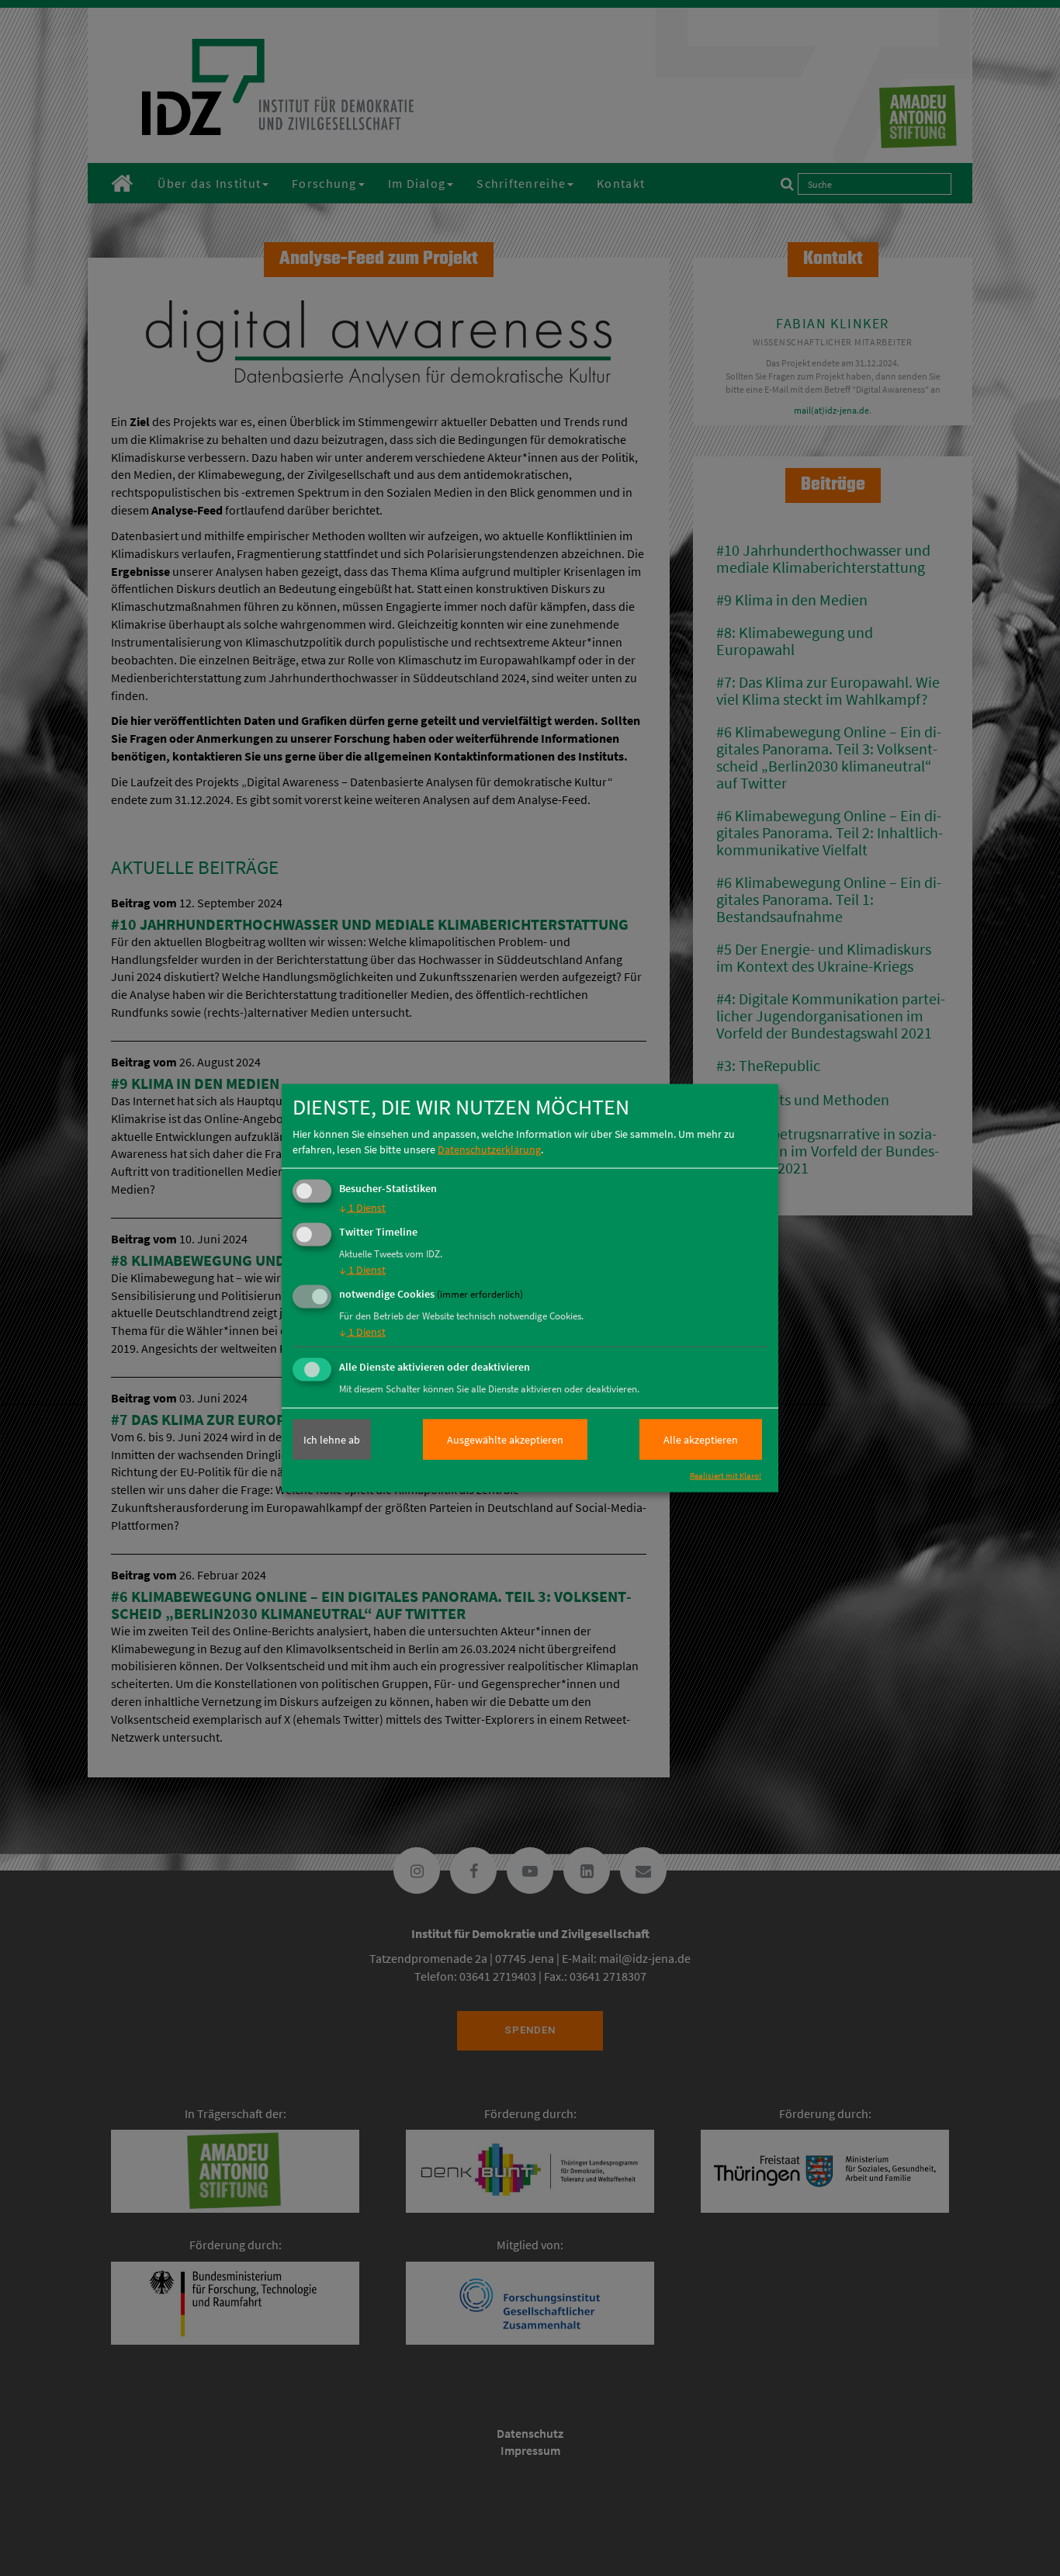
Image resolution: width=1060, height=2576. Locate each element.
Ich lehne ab (332, 1440)
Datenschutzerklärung (489, 1149)
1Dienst (362, 1208)
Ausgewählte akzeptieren (505, 1440)
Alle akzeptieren (701, 1440)
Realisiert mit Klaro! (726, 1475)
